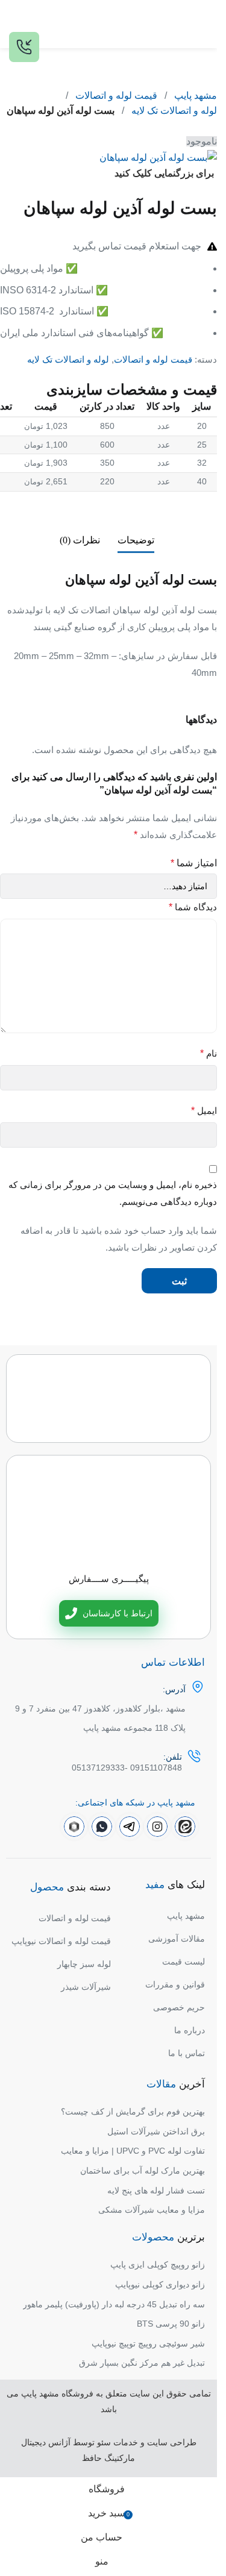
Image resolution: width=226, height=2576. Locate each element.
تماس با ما (187, 2053)
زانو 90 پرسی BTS (171, 2324)
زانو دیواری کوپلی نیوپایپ (160, 2284)
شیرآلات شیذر (86, 1987)
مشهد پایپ (196, 95)
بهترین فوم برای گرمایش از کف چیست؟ (133, 2112)
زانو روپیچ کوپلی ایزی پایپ (158, 2265)
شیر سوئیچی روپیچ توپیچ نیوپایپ (148, 2343)
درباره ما (190, 2030)
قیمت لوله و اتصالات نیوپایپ (61, 1941)
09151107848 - (153, 1768)
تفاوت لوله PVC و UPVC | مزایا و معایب (133, 2151)
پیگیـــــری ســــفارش (109, 1579)
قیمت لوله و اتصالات (116, 95)
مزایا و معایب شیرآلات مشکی (152, 2210)
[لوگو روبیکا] (74, 1827)
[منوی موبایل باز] (203, 24)
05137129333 (98, 1768)
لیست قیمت (184, 1962)
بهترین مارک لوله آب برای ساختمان (143, 2171)
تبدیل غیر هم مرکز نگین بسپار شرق (142, 2363)
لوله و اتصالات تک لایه (174, 111)
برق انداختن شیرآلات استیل (156, 2131)
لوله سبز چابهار (84, 1964)
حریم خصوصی (179, 2007)
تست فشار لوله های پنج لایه (156, 2190)
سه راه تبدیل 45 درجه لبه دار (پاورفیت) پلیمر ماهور (114, 2304)
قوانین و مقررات (175, 1984)
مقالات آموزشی (177, 1939)
